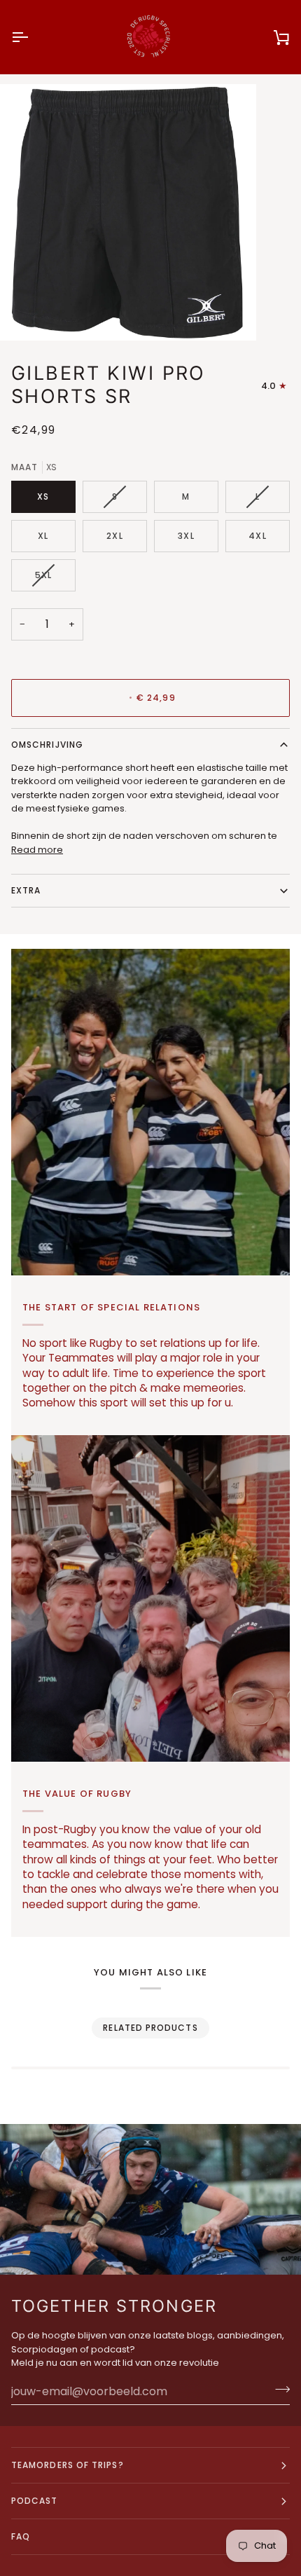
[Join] (278, 2390)
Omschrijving (47, 745)
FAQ (21, 2536)
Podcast (35, 2501)
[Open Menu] (32, 37)
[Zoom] (26, 314)
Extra (26, 890)
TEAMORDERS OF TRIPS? (68, 2465)
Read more (37, 850)
